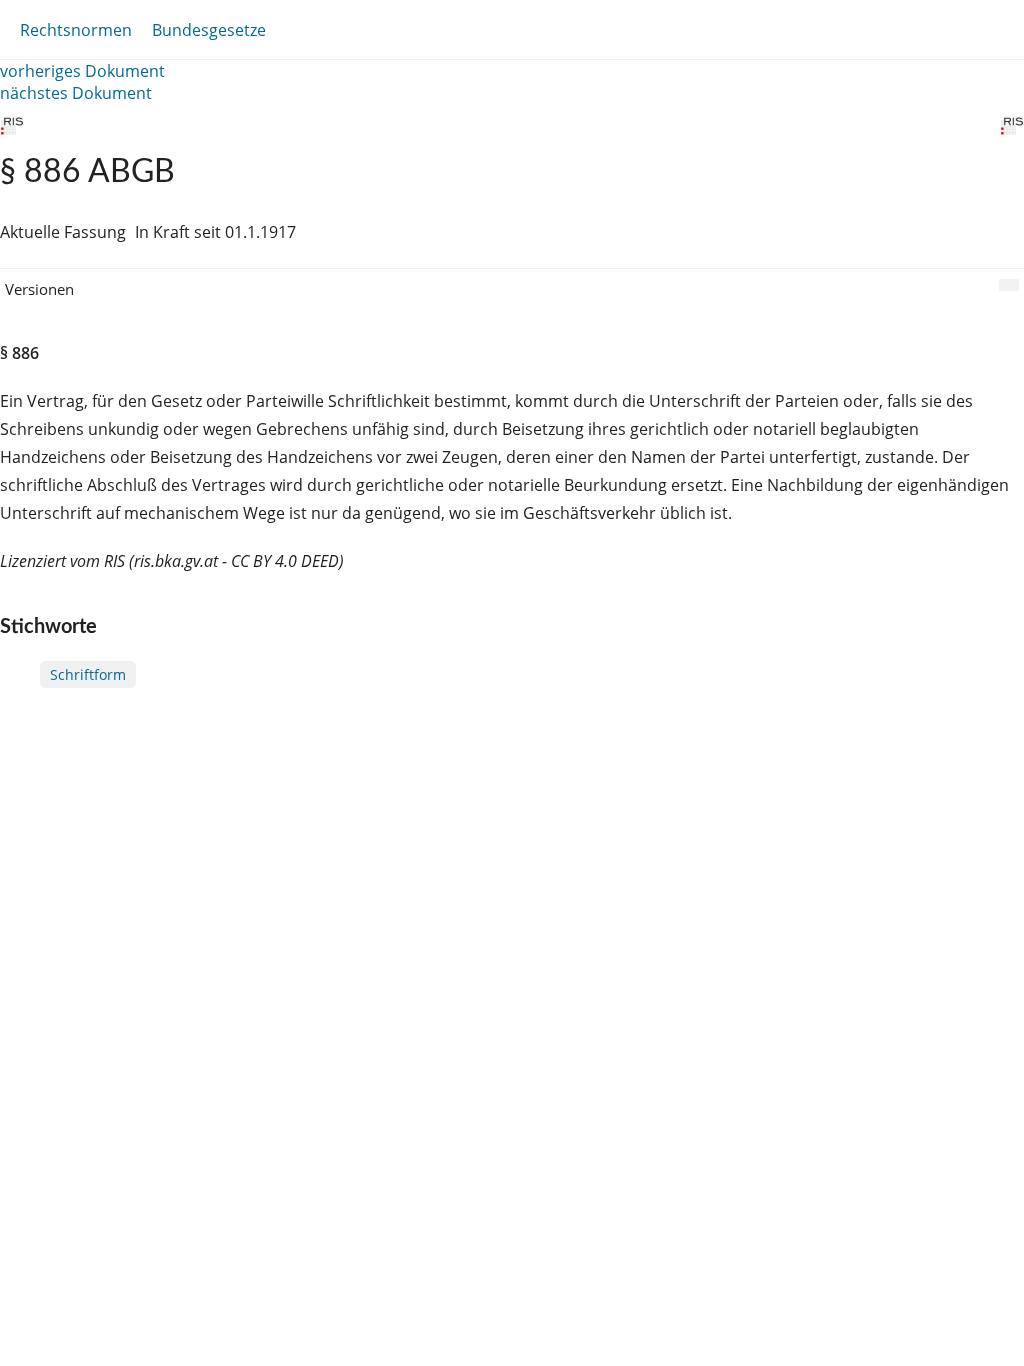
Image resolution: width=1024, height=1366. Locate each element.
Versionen (39, 289)
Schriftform (88, 674)
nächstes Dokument (76, 93)
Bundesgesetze (209, 30)
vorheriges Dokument (82, 71)
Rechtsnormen (76, 30)
